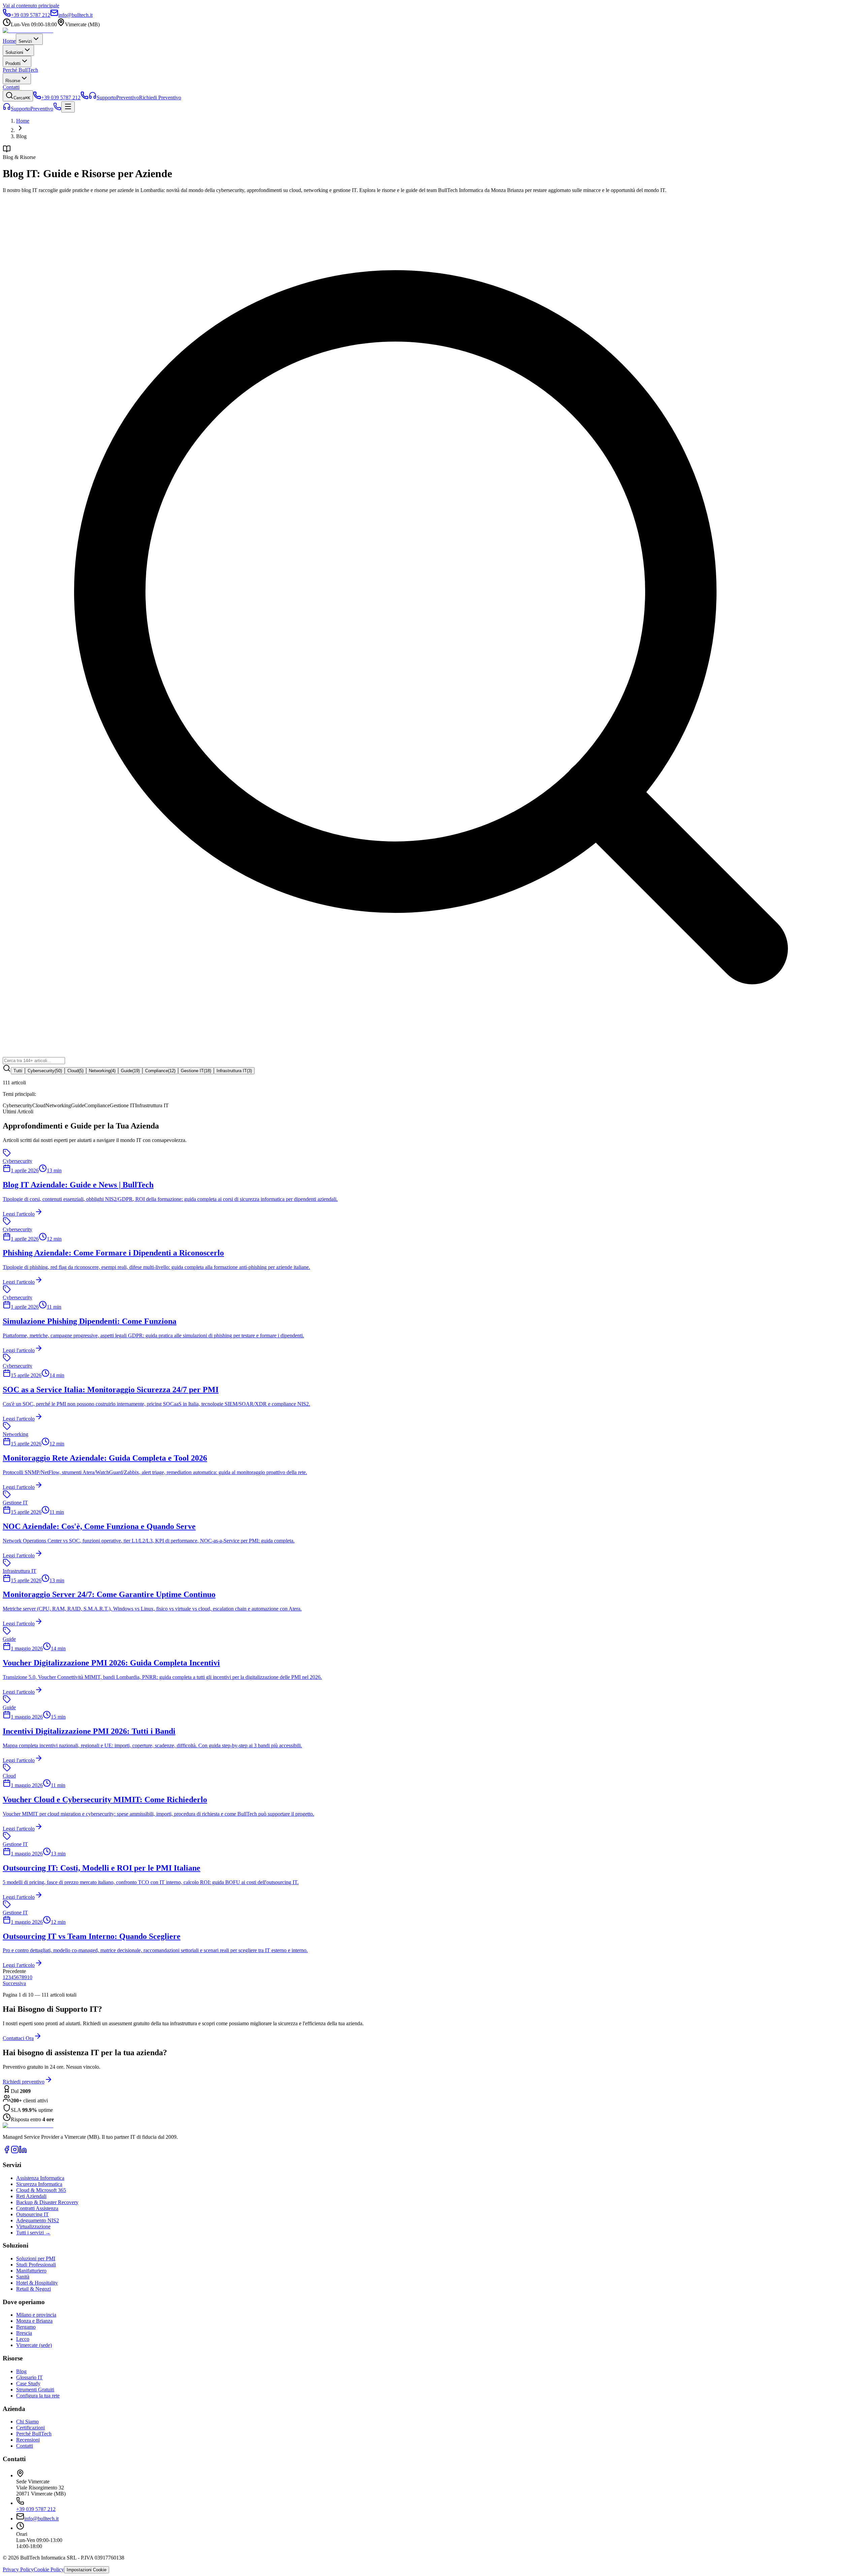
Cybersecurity (45, 1071)
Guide (130, 1071)
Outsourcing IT (32, 2214)
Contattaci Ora (18, 2038)
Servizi (25, 41)
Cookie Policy (49, 2569)
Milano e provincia (36, 2315)
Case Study (28, 2383)
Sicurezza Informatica (39, 2184)
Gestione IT (196, 1071)
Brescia (24, 2333)
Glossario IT (29, 2377)
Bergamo (26, 2327)
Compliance (160, 1071)
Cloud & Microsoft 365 (41, 2190)
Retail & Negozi (34, 2289)
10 (30, 1977)
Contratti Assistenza (37, 2208)
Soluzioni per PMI (36, 2259)
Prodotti (13, 63)
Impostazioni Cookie (87, 2570)
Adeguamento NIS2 (38, 2220)
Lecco (23, 2339)
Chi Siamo (27, 2422)
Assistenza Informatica (40, 2178)
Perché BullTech (20, 70)
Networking (102, 1071)
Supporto (21, 109)
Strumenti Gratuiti (35, 2390)
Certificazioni (30, 2428)
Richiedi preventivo (24, 2082)
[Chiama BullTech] (85, 98)
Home (9, 41)
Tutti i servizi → (33, 2233)
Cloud (75, 1071)
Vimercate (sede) (34, 2345)
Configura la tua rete (38, 2396)
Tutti (18, 1071)
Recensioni (28, 2440)
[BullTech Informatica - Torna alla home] (28, 30)
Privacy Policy (18, 2569)
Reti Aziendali (31, 2196)
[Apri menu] (68, 107)
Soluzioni (14, 52)
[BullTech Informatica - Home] (28, 2125)
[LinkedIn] (23, 2152)
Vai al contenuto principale (31, 6)
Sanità (23, 2277)
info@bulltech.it (41, 2519)
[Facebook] (7, 2152)
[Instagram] (15, 2152)
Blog (21, 2371)
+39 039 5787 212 (36, 2509)
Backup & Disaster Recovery (47, 2202)
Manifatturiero (31, 2271)
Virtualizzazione (33, 2227)
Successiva (14, 1983)
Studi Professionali (36, 2265)
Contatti (11, 87)
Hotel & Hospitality (37, 2283)
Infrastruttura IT (234, 1071)
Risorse (13, 81)
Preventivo (42, 109)
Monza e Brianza (34, 2321)
